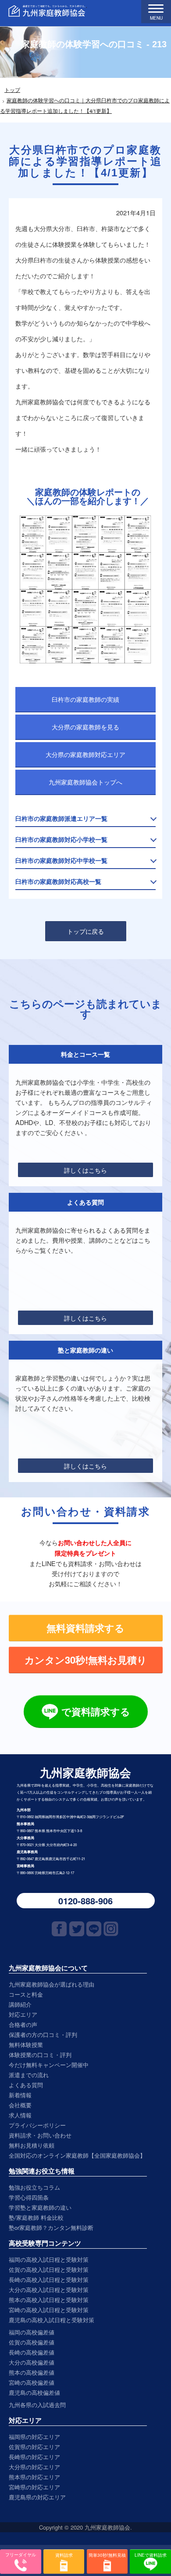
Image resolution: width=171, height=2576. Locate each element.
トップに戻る (85, 931)
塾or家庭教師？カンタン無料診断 (51, 2227)
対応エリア (23, 2014)
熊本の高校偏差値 (32, 2372)
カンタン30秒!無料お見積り (86, 1660)
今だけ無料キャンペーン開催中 (49, 2065)
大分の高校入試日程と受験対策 (49, 2290)
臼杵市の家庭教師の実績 (85, 699)
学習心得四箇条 (29, 2197)
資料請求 (64, 2555)
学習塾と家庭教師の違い (40, 2207)
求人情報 (20, 2115)
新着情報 (20, 2095)
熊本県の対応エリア (34, 2477)
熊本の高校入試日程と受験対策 (49, 2300)
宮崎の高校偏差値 (32, 2382)
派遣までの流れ (29, 2075)
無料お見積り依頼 (32, 2145)
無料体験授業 (26, 2045)
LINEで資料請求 (151, 2555)
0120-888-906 (85, 1901)
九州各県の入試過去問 (37, 2405)
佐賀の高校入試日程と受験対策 (49, 2269)
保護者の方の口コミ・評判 (43, 2035)
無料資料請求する (85, 1628)
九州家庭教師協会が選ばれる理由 (52, 1984)
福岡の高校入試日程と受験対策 (49, 2259)
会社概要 (20, 2105)
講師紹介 (20, 2004)
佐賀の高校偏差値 (32, 2342)
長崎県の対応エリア (34, 2457)
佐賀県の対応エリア (34, 2447)
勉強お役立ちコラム (34, 2187)
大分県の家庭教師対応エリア (85, 754)
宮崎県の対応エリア (34, 2487)
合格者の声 (23, 2024)
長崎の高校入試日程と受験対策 (49, 2280)
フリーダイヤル (21, 2555)
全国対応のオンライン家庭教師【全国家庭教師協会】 (77, 2155)
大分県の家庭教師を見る (85, 727)
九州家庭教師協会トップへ (85, 782)
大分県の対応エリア (34, 2467)
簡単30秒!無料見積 (107, 2555)
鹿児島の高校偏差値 (34, 2392)
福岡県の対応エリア (34, 2437)
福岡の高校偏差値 (32, 2332)
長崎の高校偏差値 (32, 2352)
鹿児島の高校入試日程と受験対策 (52, 2320)
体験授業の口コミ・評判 (40, 2055)
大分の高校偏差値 (32, 2362)
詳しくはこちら (85, 1170)
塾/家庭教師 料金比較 (36, 2217)
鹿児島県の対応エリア (37, 2497)
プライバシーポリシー (37, 2125)
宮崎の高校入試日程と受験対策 (49, 2310)
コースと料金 (26, 1994)
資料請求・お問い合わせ (40, 2135)
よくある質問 (26, 2085)
